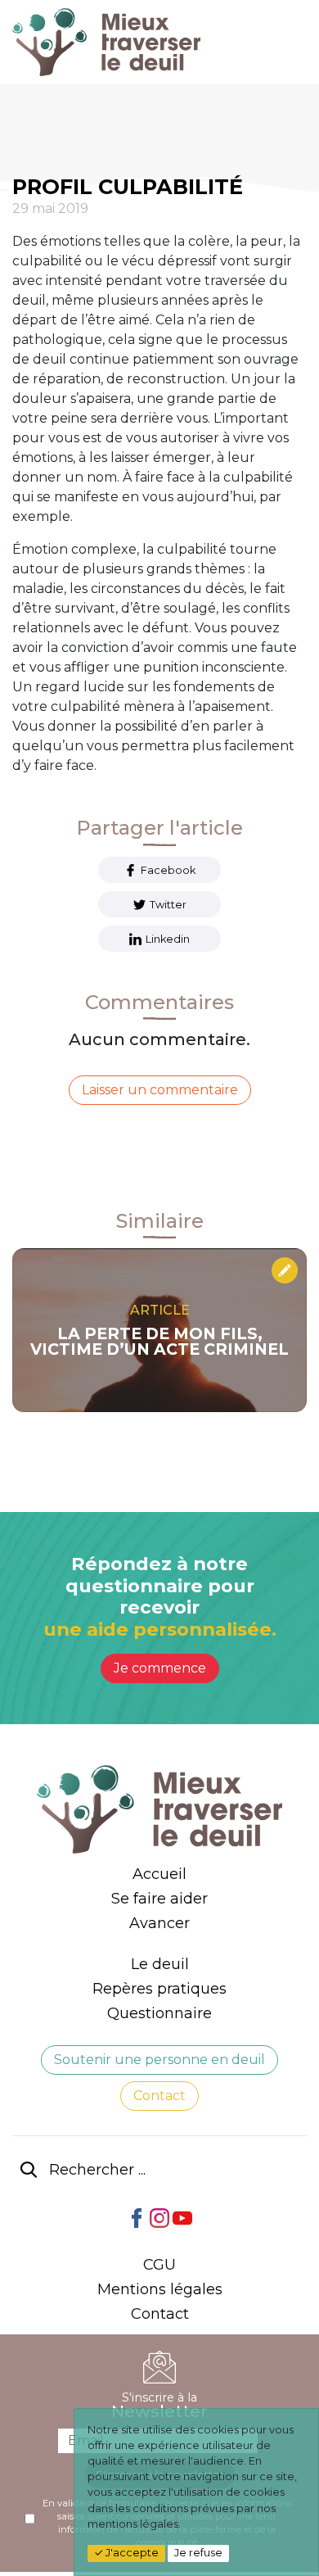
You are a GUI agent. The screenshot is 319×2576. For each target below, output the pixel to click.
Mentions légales (160, 2289)
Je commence (160, 1668)
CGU (159, 2265)
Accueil (159, 1874)
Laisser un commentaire (160, 1090)
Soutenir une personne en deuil (159, 2060)
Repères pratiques (159, 1989)
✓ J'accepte (126, 2553)
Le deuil (160, 1964)
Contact (159, 2096)
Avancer (159, 1923)
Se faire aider (159, 1899)
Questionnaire (159, 2013)
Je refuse (198, 2553)
